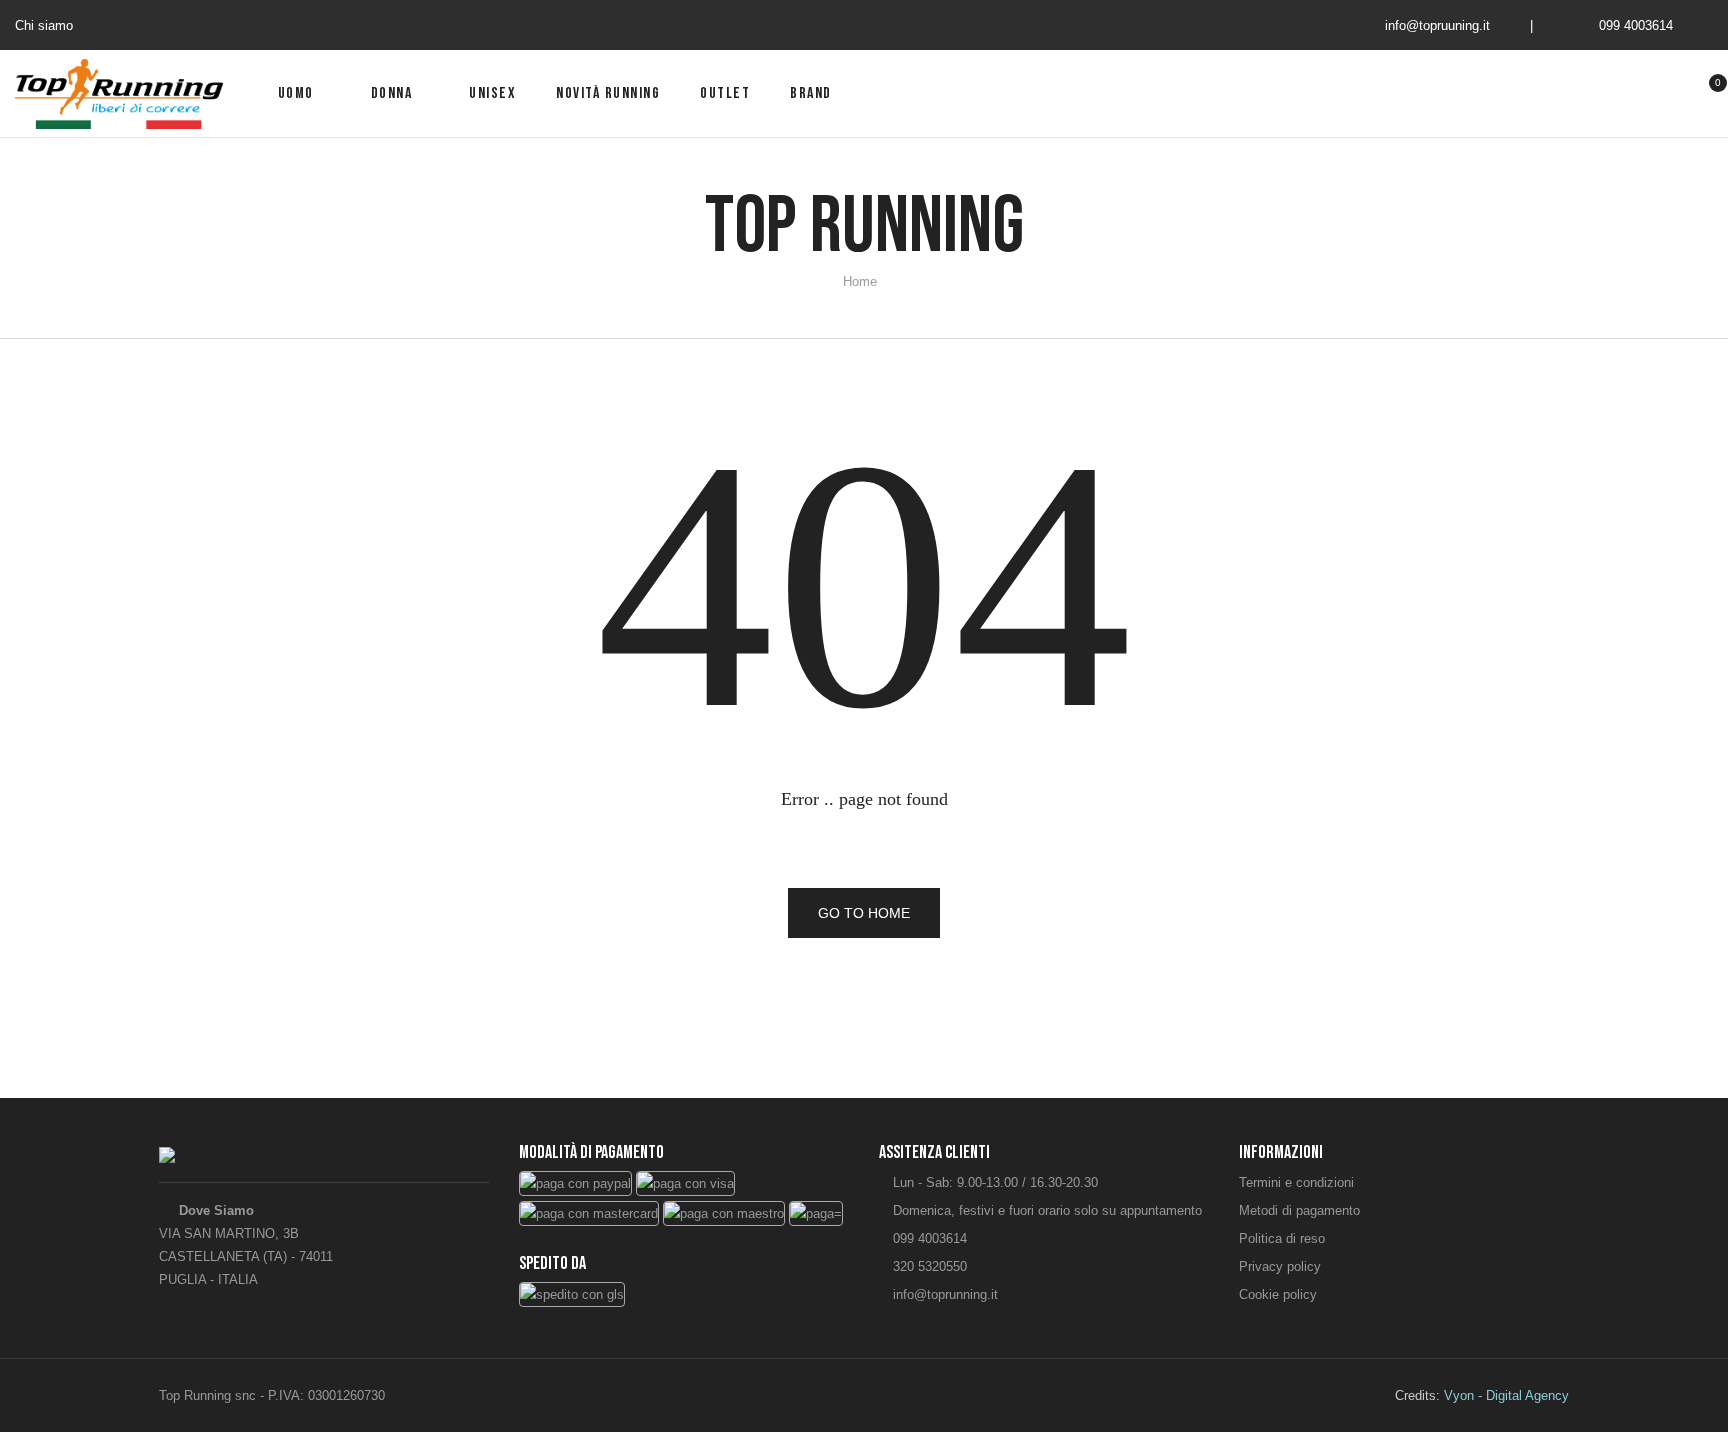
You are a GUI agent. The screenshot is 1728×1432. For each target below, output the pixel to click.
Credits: (1482, 1395)
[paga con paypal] (575, 1182)
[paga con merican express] (816, 1212)
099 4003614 (1636, 25)
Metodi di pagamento (1299, 1210)
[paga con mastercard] (589, 1212)
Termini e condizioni (1296, 1182)
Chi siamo (44, 25)
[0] (1706, 95)
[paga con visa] (685, 1182)
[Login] (1638, 94)
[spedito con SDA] (572, 1292)
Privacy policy (1280, 1266)
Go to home (864, 913)
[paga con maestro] (724, 1212)
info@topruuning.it (1437, 25)
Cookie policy (1278, 1294)
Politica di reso (1282, 1238)
